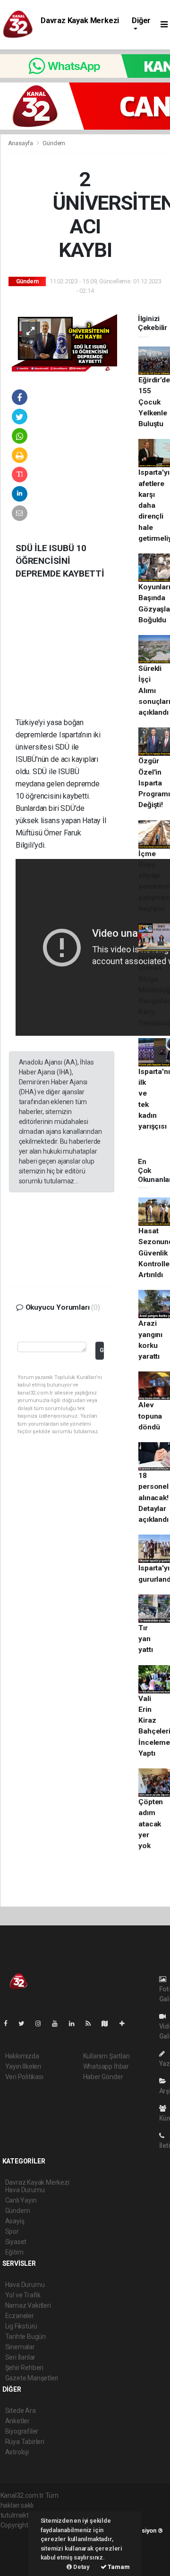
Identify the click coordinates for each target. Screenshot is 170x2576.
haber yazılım (20, 2555)
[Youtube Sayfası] (59, 2023)
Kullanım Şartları (106, 2056)
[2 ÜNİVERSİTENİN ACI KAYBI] (64, 341)
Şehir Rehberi (25, 2368)
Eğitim (14, 2252)
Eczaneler (20, 2316)
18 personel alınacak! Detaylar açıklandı (153, 1498)
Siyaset (16, 2242)
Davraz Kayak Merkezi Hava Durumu (80, 25)
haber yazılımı (21, 2535)
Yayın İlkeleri (23, 2066)
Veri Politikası (24, 2077)
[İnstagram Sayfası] (42, 2023)
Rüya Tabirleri (25, 2442)
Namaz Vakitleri (28, 2305)
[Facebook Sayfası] (9, 2023)
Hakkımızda (22, 2056)
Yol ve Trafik (23, 2295)
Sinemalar (20, 2347)
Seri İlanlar (21, 2357)
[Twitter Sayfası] (25, 2023)
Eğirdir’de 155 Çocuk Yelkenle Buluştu (154, 402)
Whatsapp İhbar (106, 2066)
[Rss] (92, 2023)
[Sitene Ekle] (126, 2023)
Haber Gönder (103, 2077)
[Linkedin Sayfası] (76, 2023)
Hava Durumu (25, 2285)
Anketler (17, 2421)
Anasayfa (21, 143)
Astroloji (17, 2452)
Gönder (102, 1350)
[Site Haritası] (109, 2023)
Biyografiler (22, 2431)
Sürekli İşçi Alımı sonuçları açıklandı (154, 690)
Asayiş (15, 2221)
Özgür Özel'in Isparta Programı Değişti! (154, 783)
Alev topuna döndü (150, 1416)
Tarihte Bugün (26, 2337)
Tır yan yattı (145, 1639)
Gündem (54, 143)
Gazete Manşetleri (32, 2378)
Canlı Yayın (21, 2200)
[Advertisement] (79, 655)
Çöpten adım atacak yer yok (151, 1824)
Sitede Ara (21, 2411)
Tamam (118, 2567)
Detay (81, 2567)
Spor (12, 2231)
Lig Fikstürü (21, 2326)
